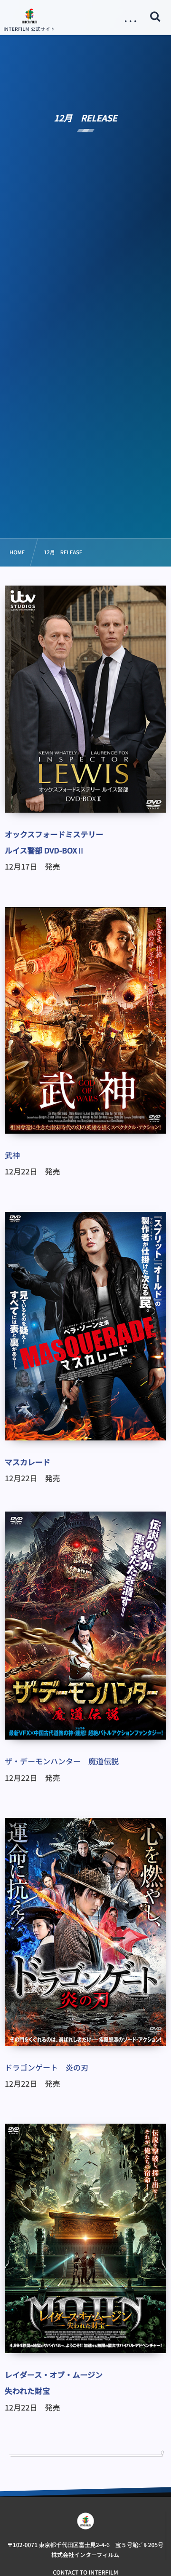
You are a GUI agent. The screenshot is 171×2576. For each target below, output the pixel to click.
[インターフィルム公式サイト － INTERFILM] (29, 16)
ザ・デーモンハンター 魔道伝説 (62, 1761)
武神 (12, 1155)
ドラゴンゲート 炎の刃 (47, 2067)
